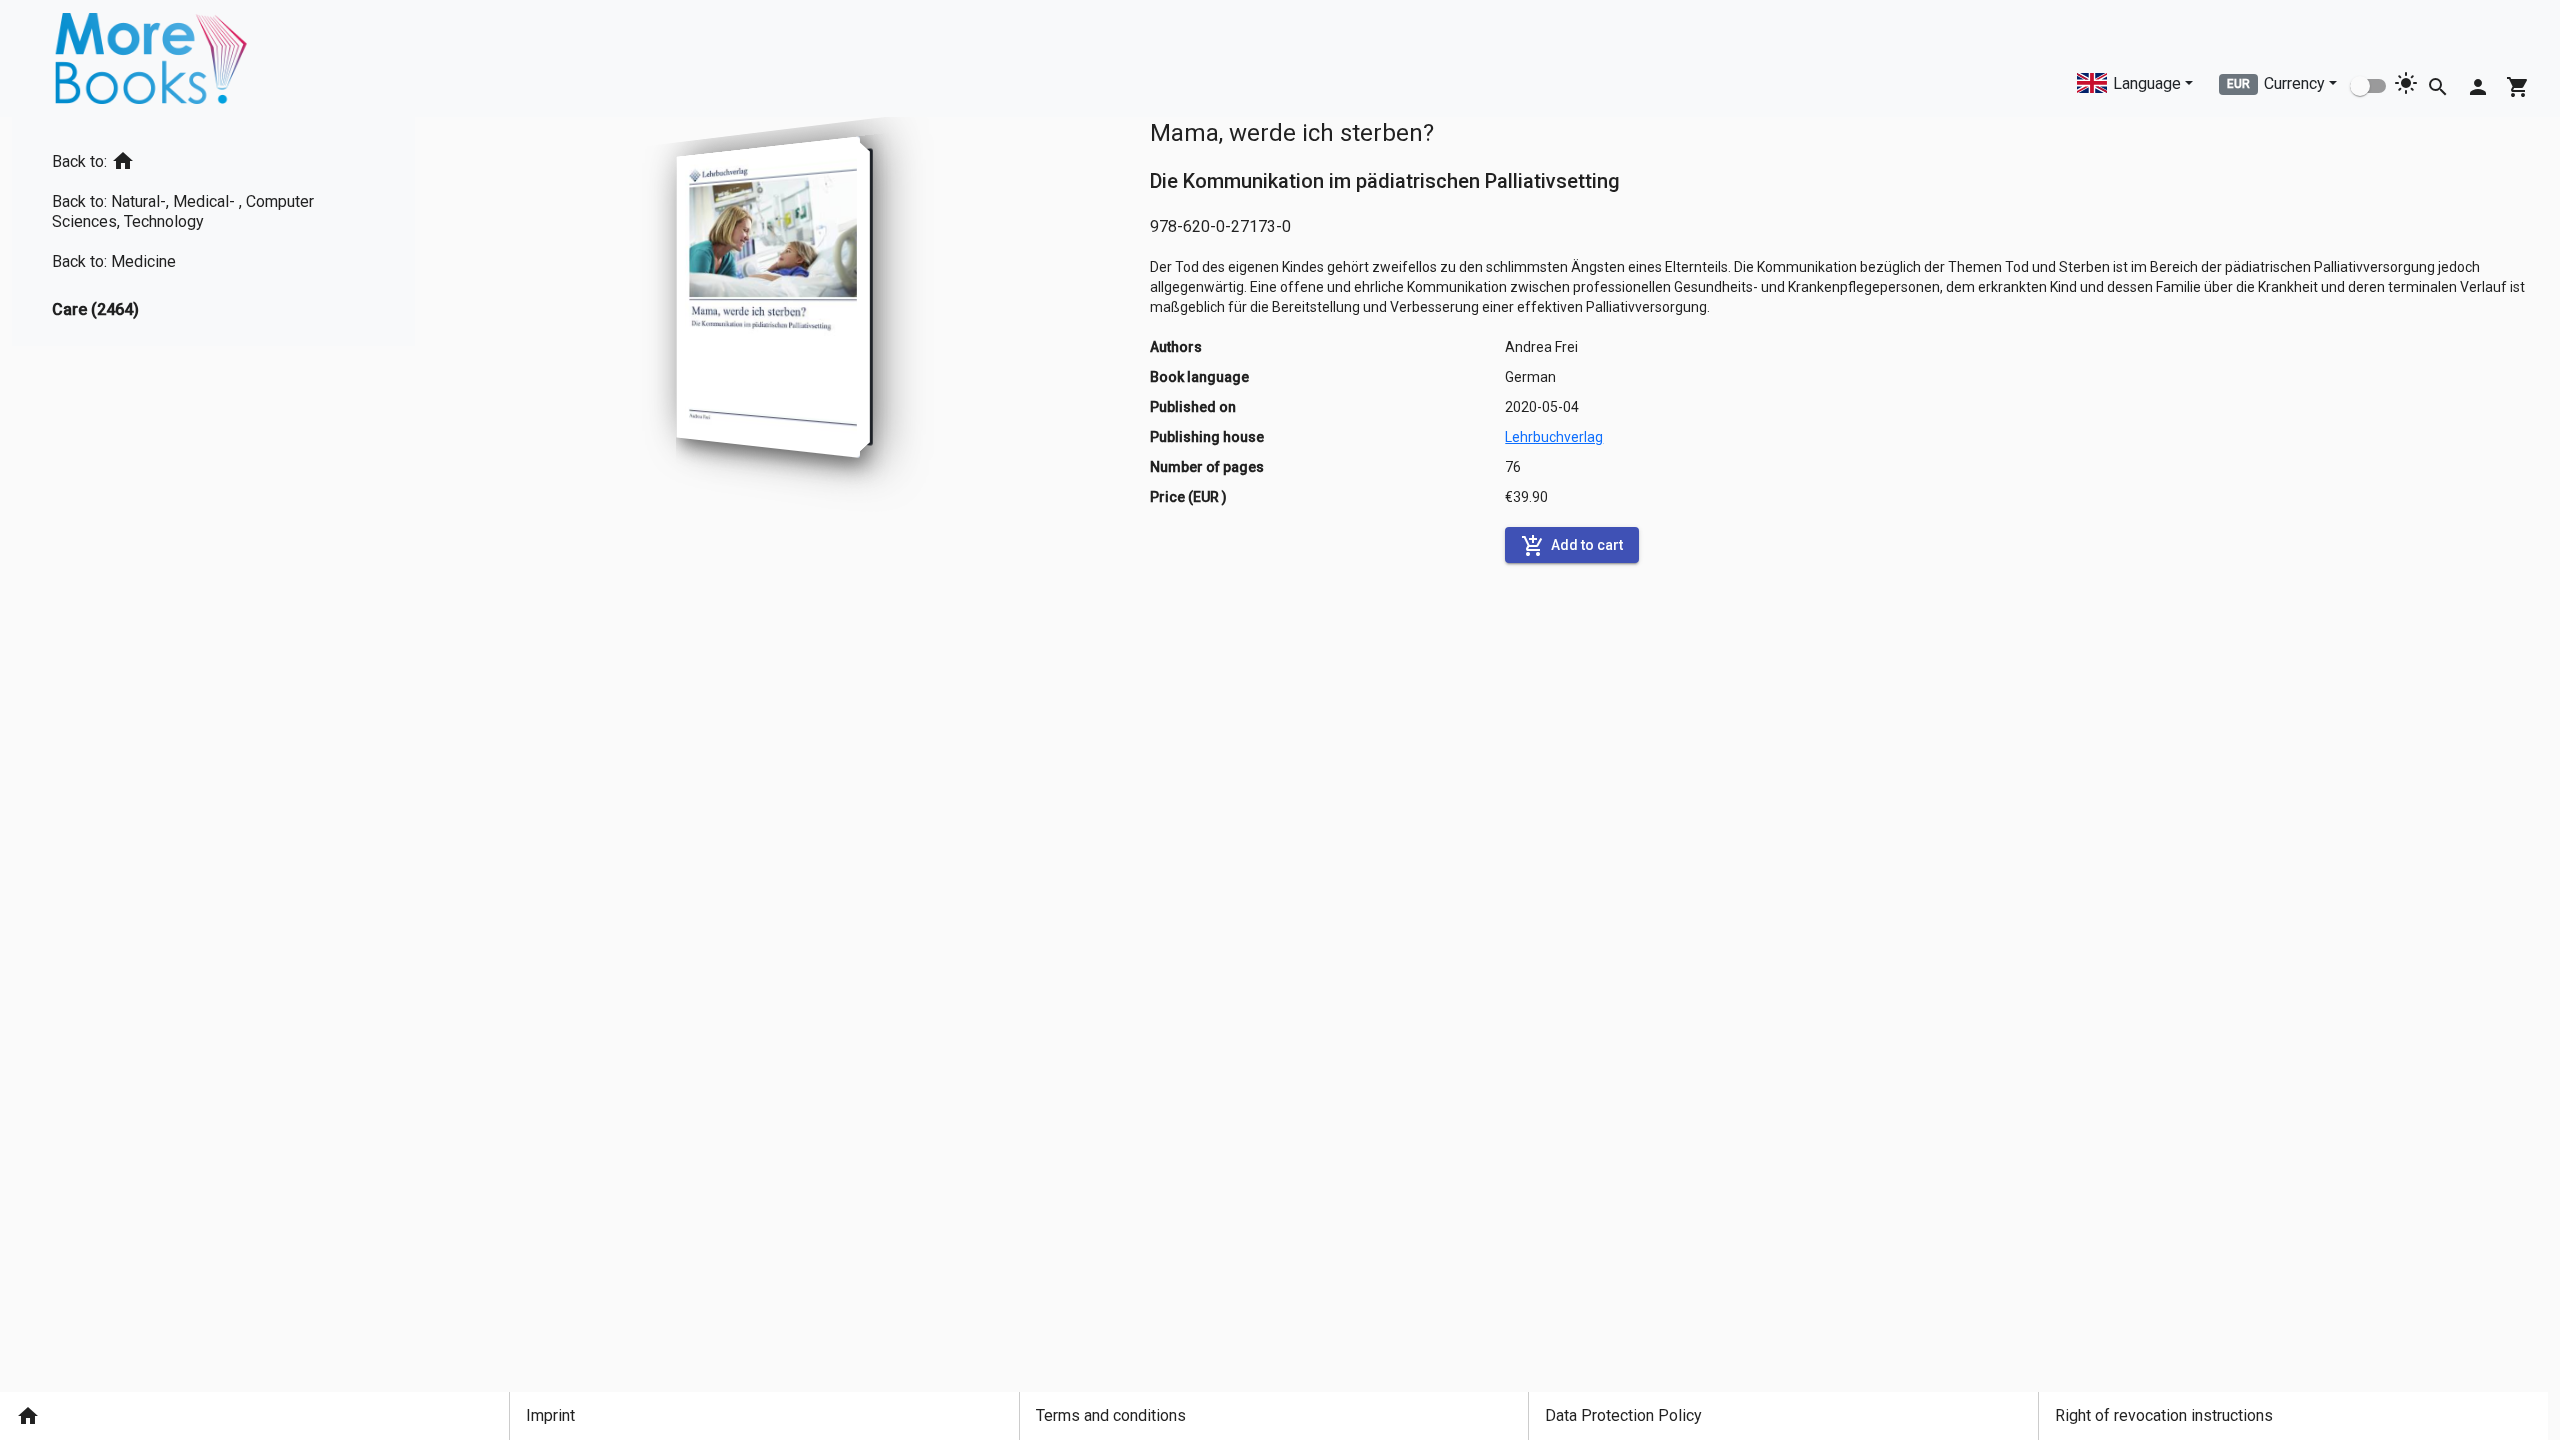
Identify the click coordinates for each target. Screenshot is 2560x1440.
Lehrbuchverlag (1554, 437)
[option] (213, 157)
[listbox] (213, 231)
